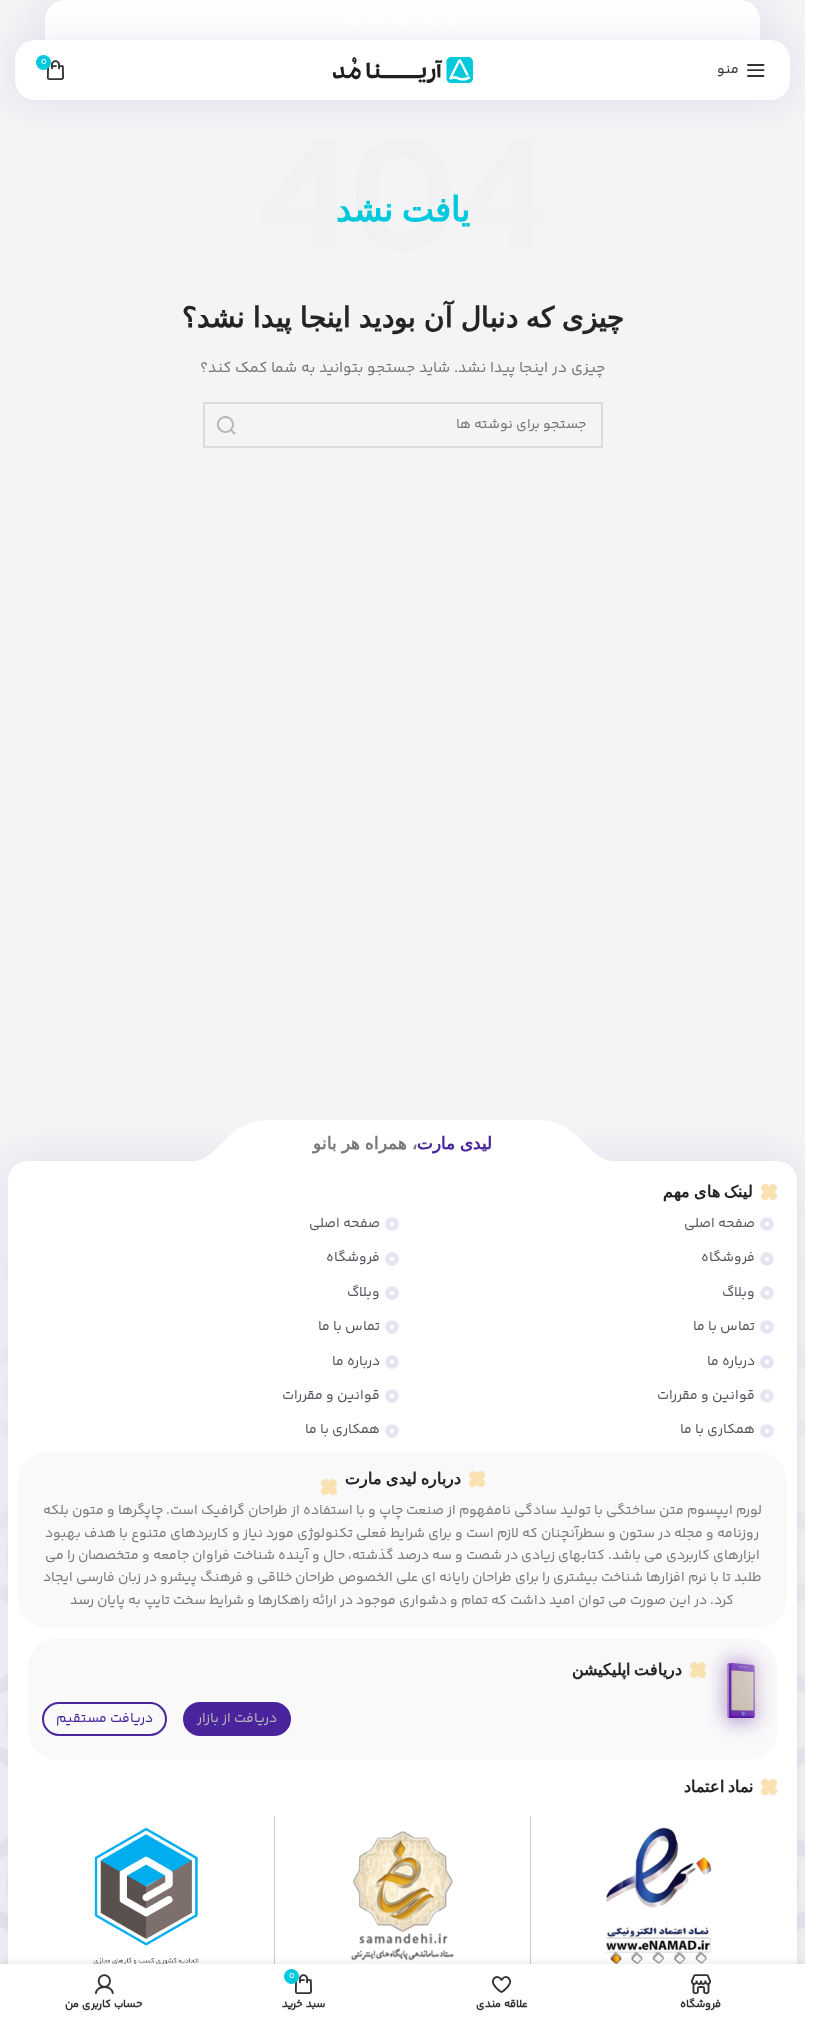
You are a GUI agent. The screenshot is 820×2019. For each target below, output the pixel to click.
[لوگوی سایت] (403, 70)
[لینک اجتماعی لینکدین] (378, 20)
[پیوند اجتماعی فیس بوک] (454, 20)
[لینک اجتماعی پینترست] (403, 20)
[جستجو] (226, 425)
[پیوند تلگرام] (353, 20)
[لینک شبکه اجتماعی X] (429, 20)
